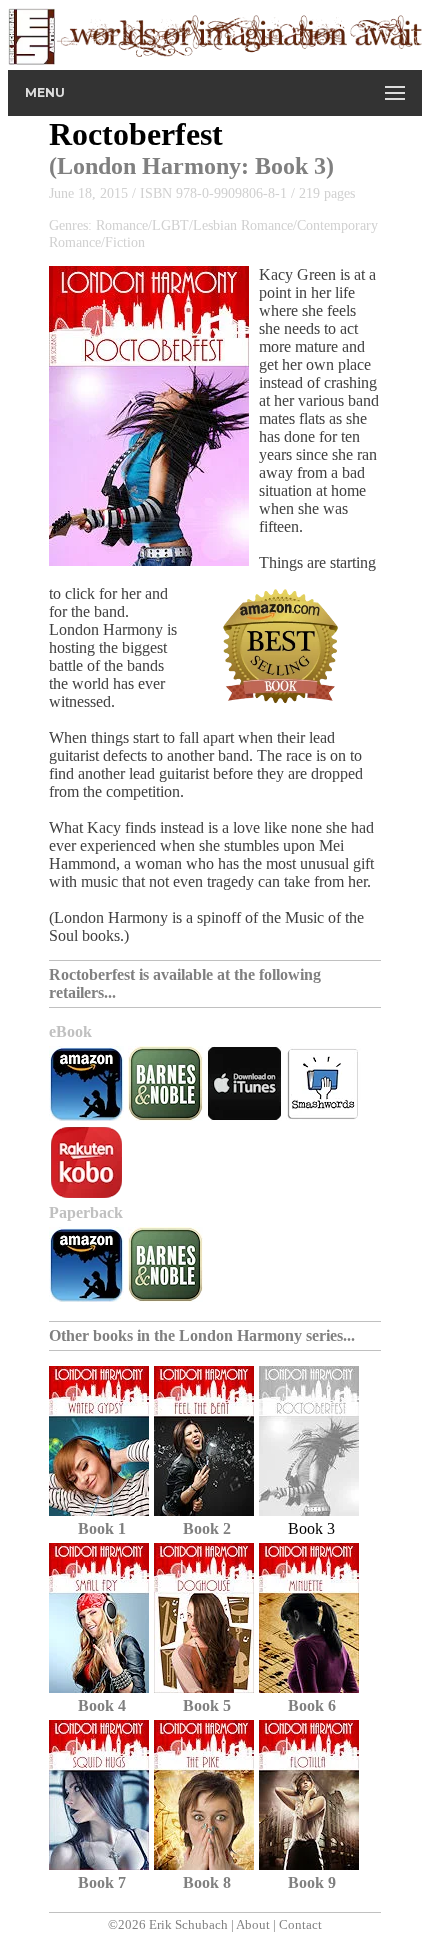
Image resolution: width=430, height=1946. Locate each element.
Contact (300, 1925)
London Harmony (149, 166)
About (253, 1925)
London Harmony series (261, 1335)
